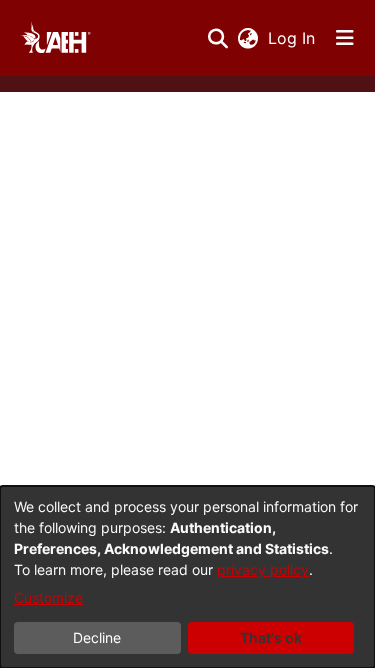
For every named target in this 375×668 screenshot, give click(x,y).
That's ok (271, 637)
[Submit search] (217, 38)
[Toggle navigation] (345, 38)
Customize (48, 597)
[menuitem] (247, 38)
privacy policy (263, 569)
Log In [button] (292, 38)
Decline (97, 637)
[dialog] (187, 577)
